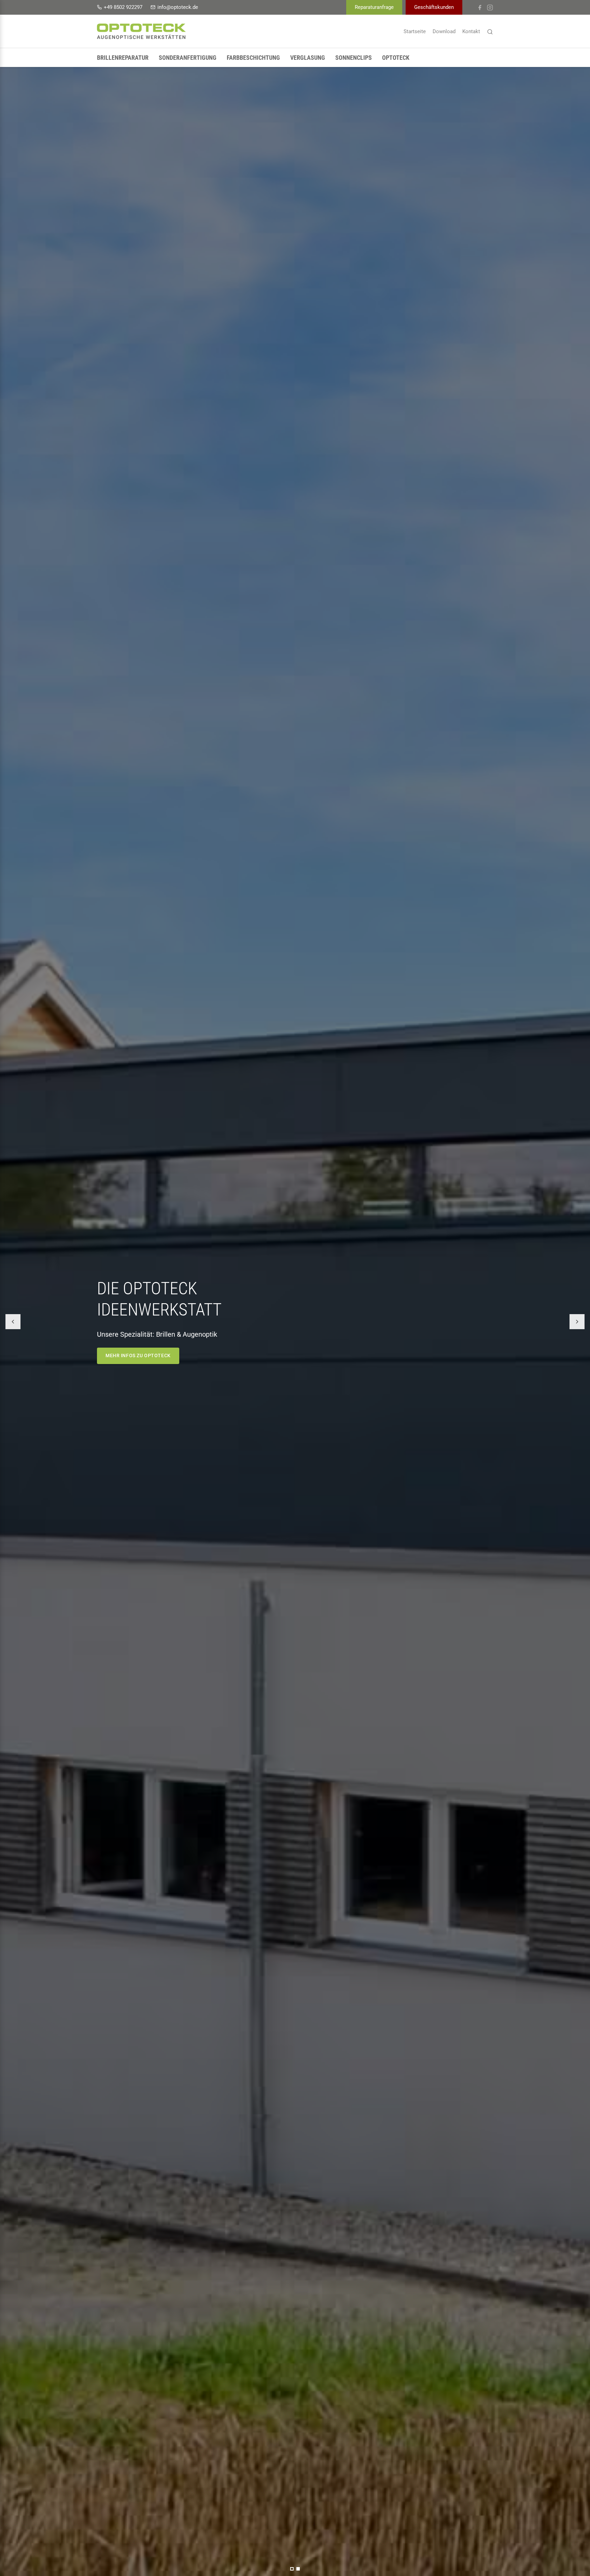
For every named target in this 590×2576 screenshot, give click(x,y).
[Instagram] (490, 7)
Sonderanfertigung (188, 58)
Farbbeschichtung (253, 58)
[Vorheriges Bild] (13, 1322)
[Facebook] (480, 7)
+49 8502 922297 (123, 7)
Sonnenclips (354, 58)
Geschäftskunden (434, 7)
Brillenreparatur (123, 58)
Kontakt (471, 31)
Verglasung (308, 58)
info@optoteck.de (178, 7)
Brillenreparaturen (133, 1361)
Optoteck (396, 58)
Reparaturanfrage (374, 7)
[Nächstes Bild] (577, 1322)
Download (444, 31)
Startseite (415, 31)
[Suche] (490, 31)
